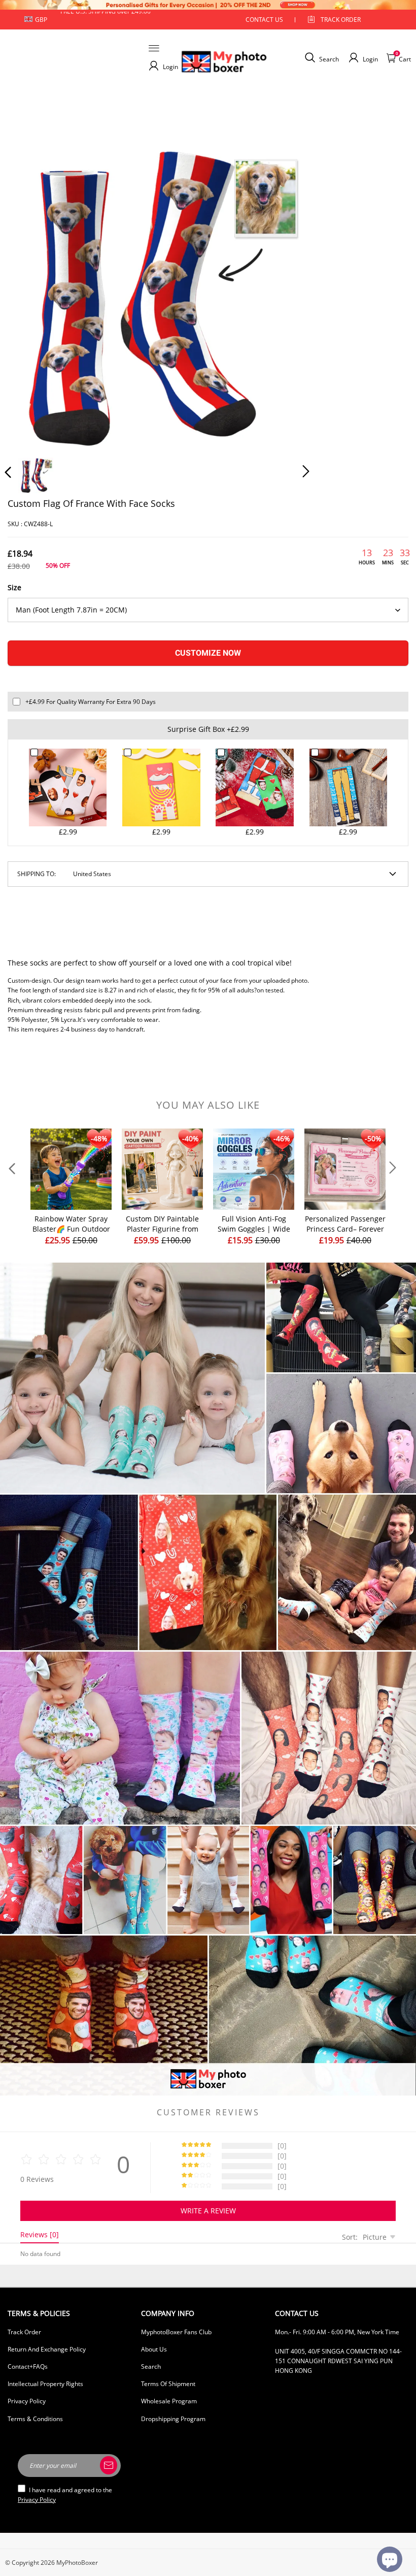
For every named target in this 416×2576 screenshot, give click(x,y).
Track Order (341, 20)
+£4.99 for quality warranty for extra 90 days (91, 702)
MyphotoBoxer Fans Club (176, 2332)
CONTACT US (264, 20)
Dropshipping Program (173, 2419)
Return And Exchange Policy (47, 2349)
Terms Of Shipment (168, 2384)
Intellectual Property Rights (45, 2384)
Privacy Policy (27, 2401)
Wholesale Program (169, 2401)
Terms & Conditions (35, 2419)
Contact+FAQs (28, 2366)
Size (14, 587)
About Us (154, 2349)
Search (151, 2366)
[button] (28, 295)
